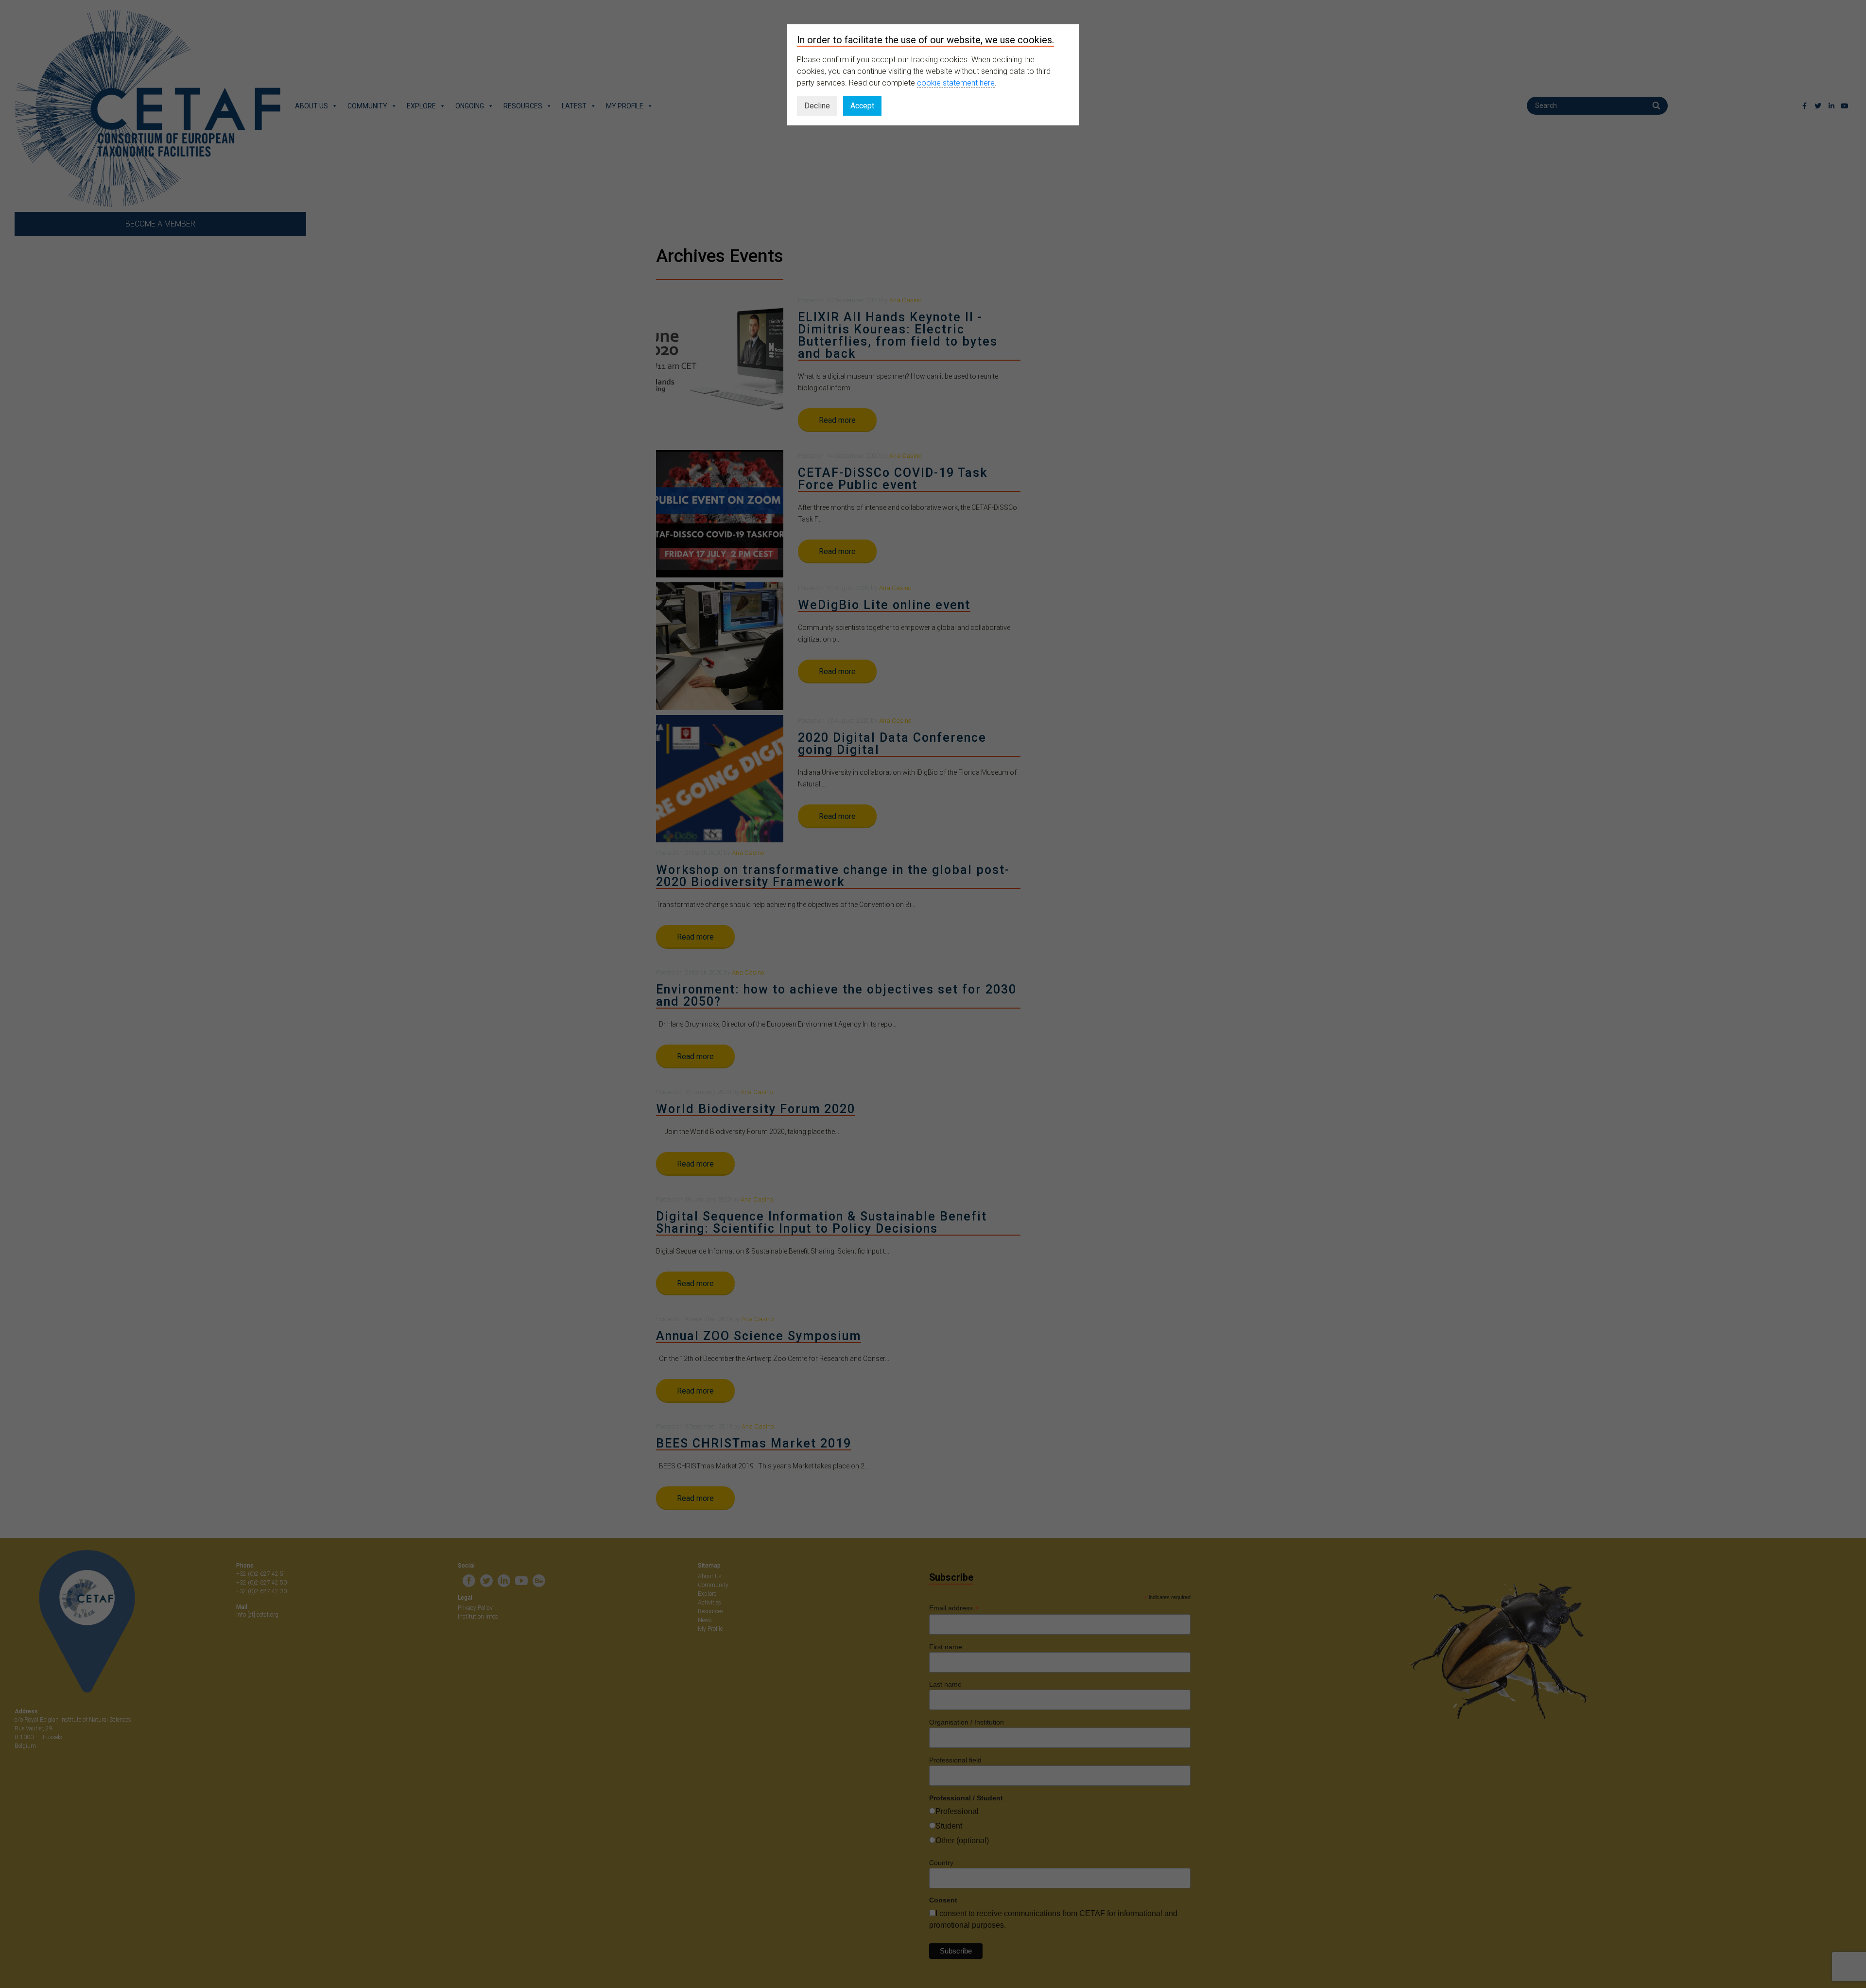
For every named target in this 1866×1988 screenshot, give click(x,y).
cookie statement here (956, 83)
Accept (862, 106)
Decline (817, 106)
